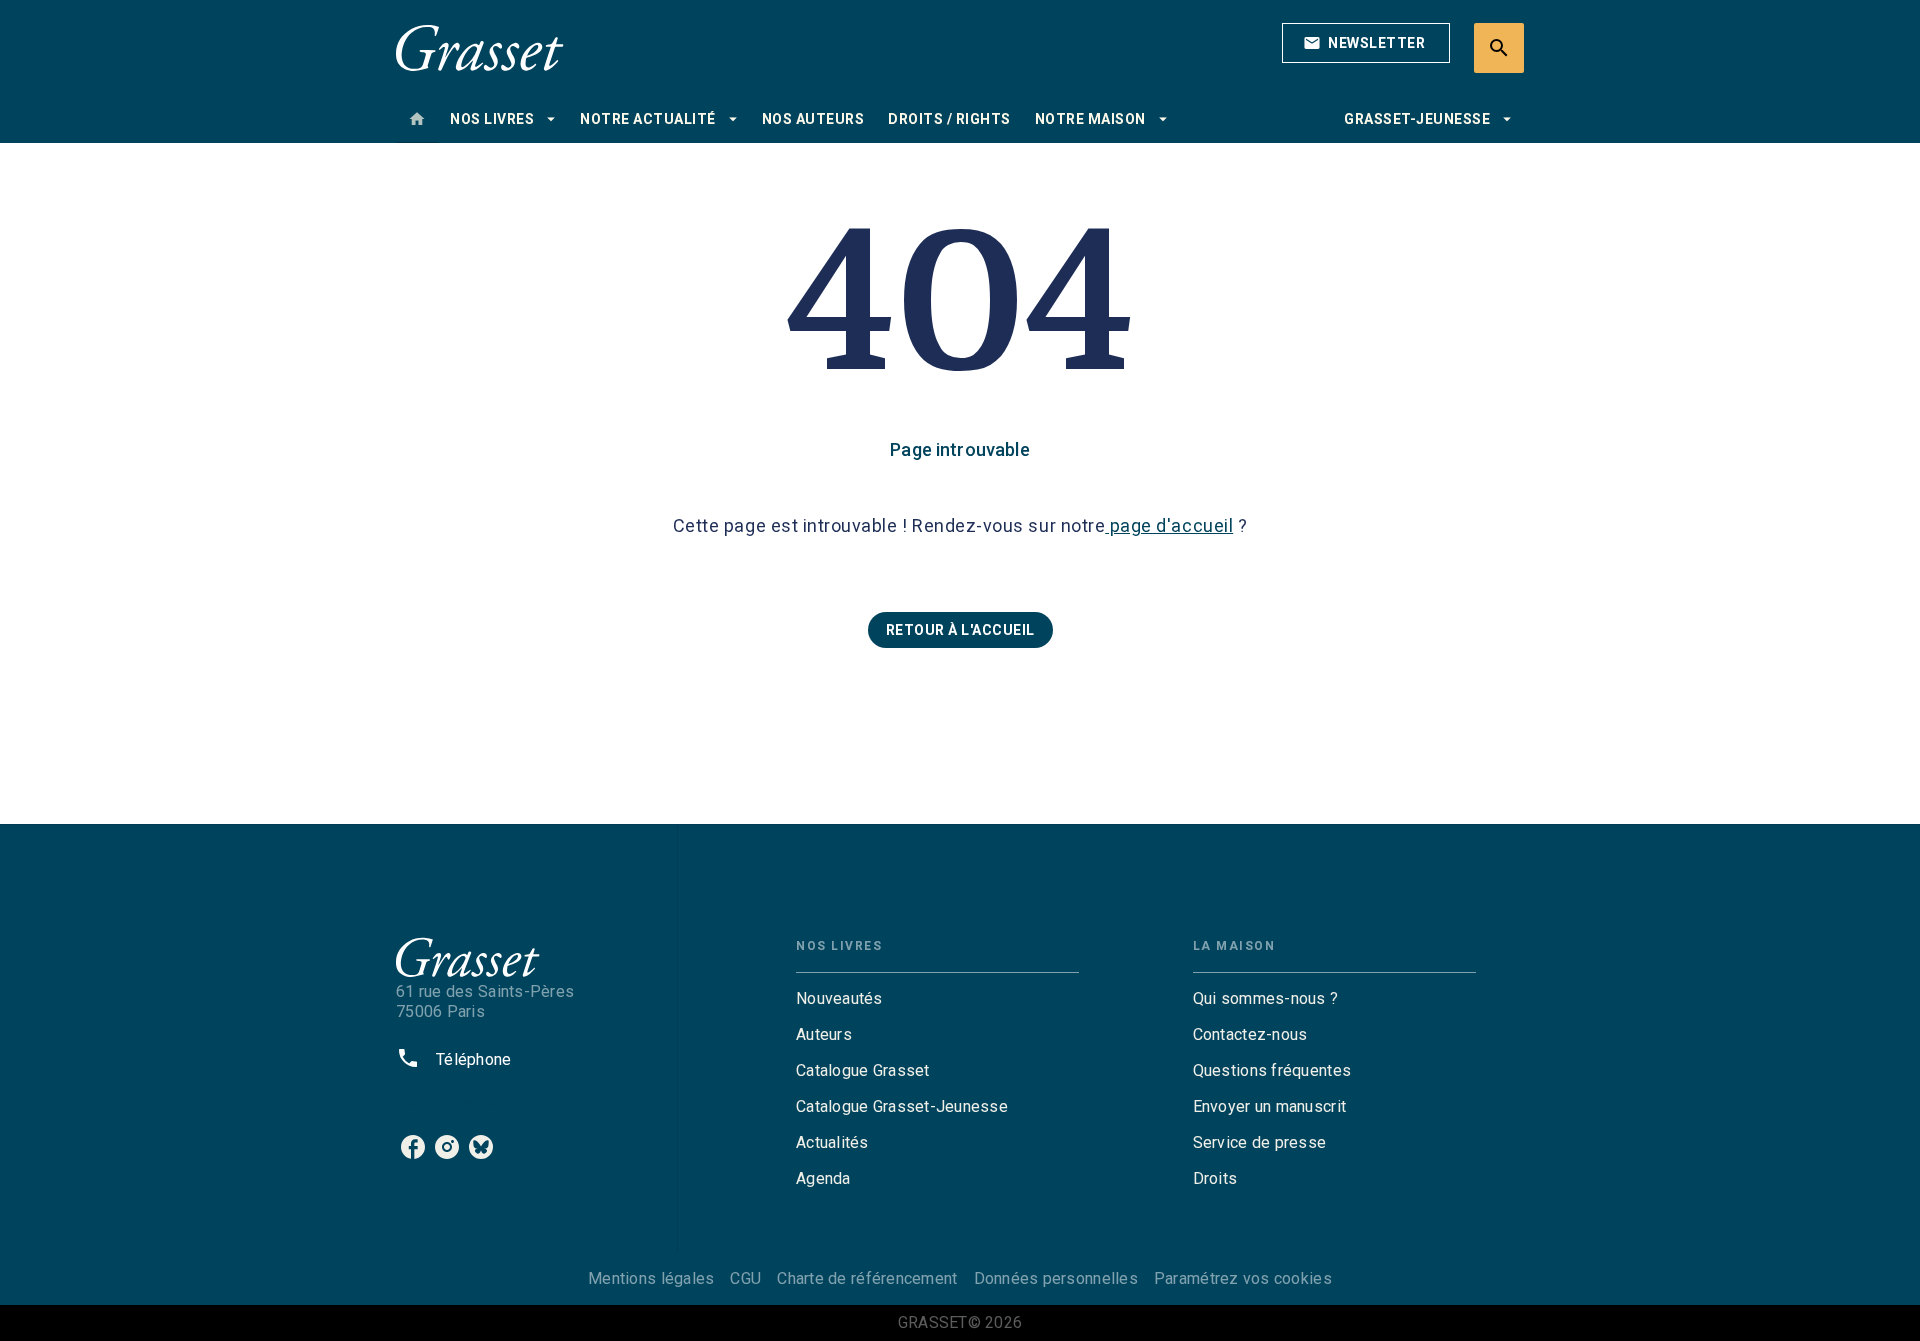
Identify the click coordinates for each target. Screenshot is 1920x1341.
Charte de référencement (867, 1278)
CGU (745, 1278)
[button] (1366, 43)
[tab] (417, 119)
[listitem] (413, 1147)
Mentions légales (651, 1278)
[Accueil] (480, 47)
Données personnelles (1056, 1278)
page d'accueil (1169, 525)
